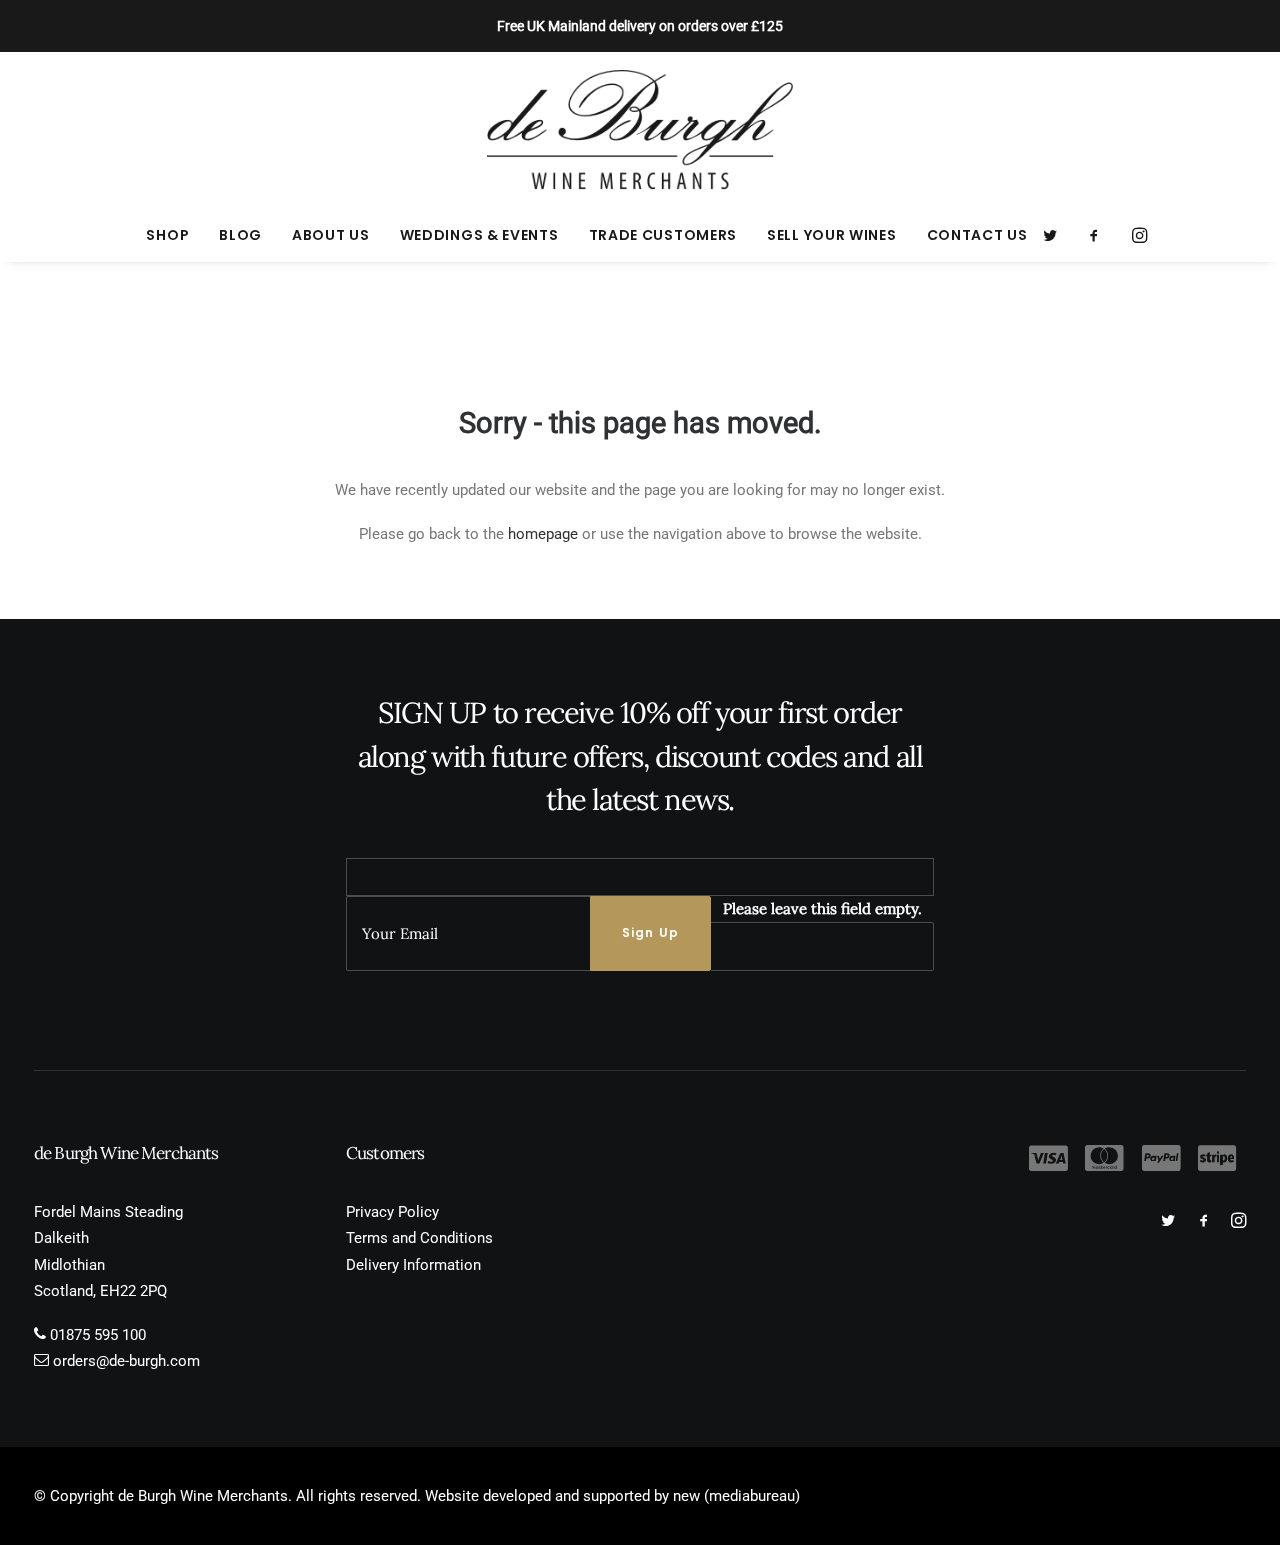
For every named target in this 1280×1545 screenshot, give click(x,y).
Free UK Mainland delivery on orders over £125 (640, 26)
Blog (240, 235)
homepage (543, 534)
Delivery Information (413, 1265)
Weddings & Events (479, 235)
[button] (1056, 235)
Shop (167, 235)
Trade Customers (663, 235)
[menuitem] (167, 235)
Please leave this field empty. (822, 908)
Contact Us (977, 235)
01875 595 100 (98, 1335)
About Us (331, 235)
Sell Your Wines (832, 235)
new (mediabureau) (736, 1496)
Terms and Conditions (419, 1238)
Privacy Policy (392, 1212)
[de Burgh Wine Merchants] (640, 130)
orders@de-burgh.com (126, 1361)
